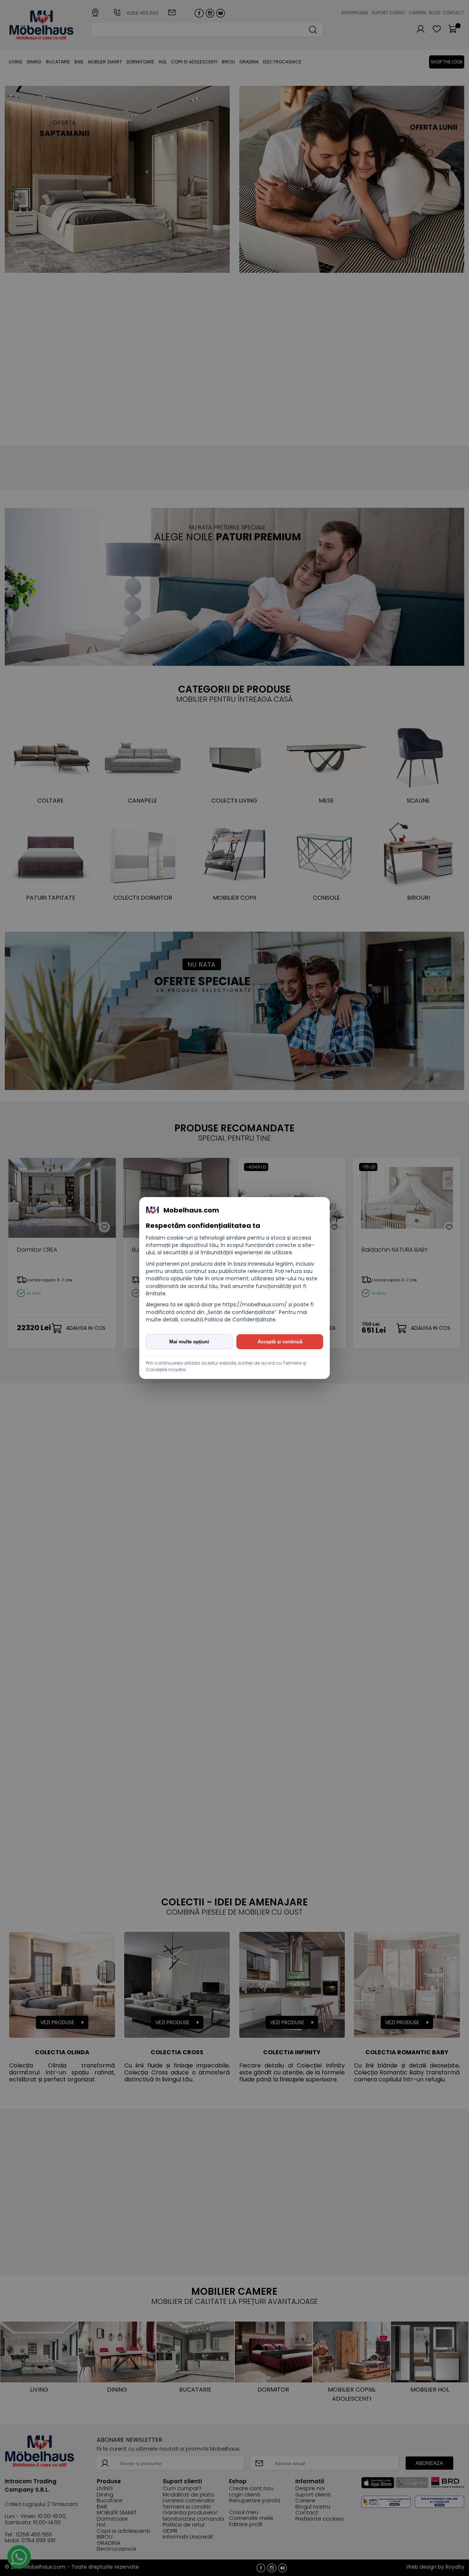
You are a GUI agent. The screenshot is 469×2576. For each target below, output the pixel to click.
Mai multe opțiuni (189, 1342)
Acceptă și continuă (280, 1342)
